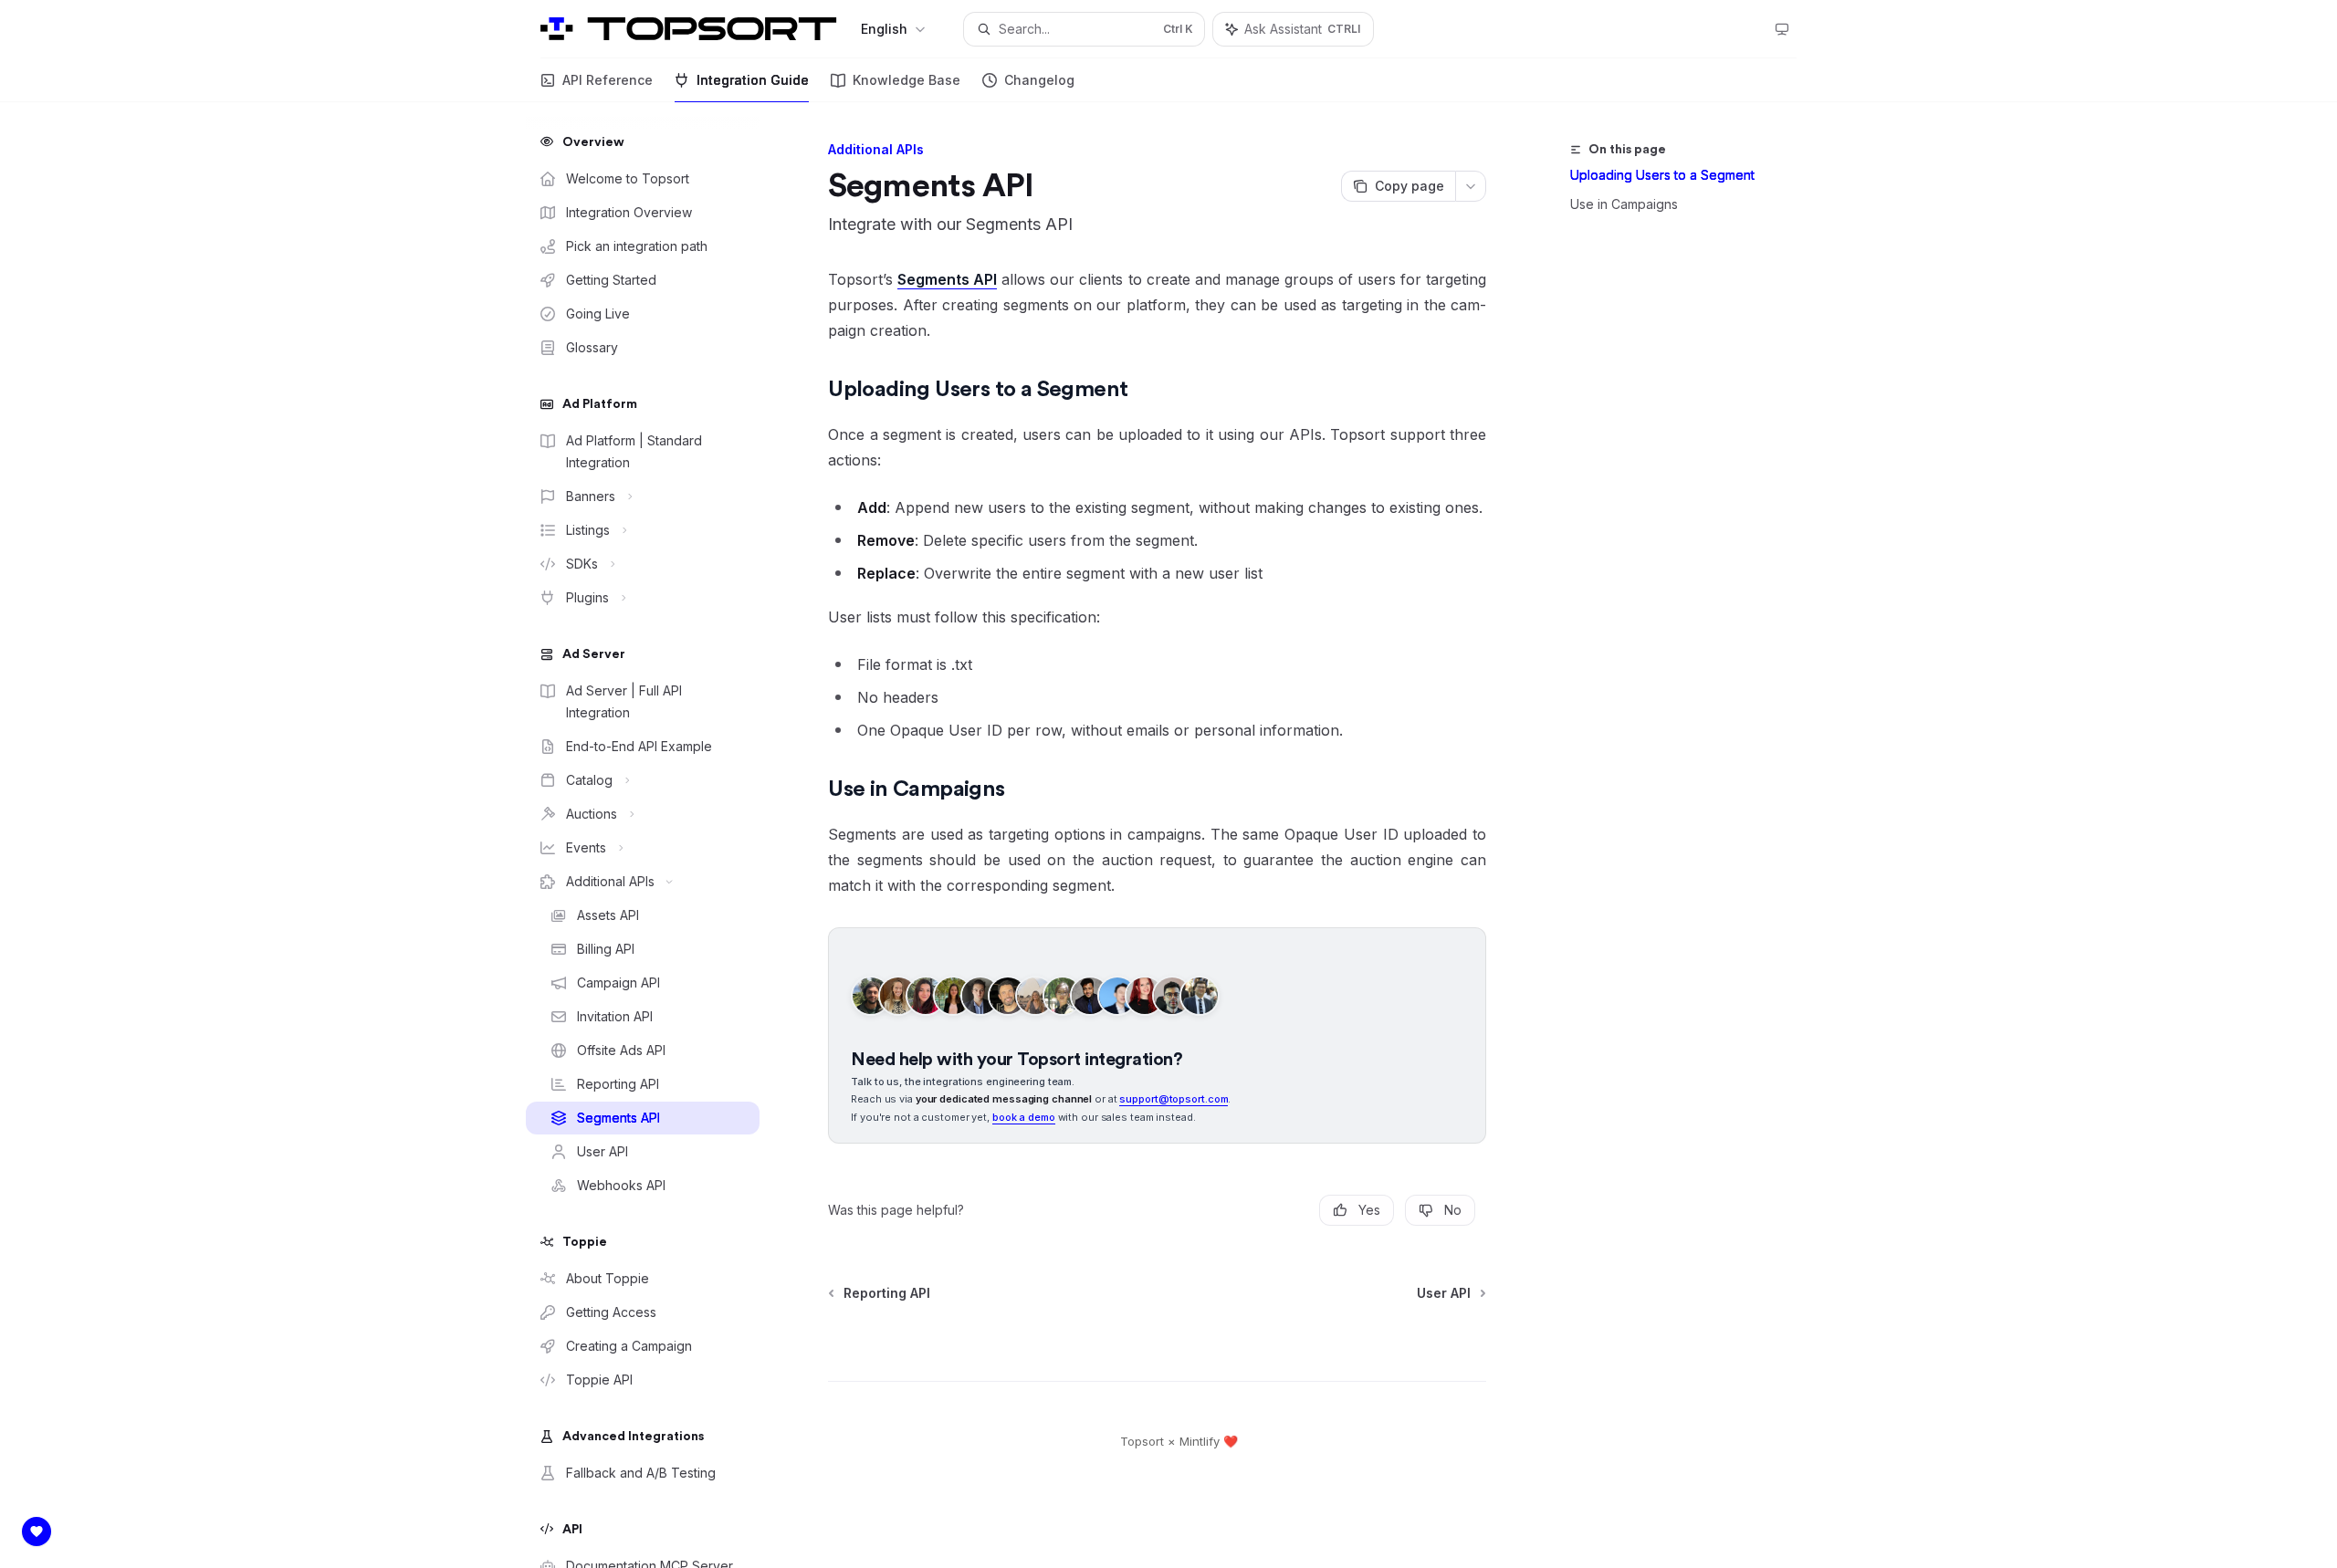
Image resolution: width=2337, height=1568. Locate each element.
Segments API (947, 279)
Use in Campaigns (1624, 204)
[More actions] (1471, 186)
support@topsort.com (1174, 1099)
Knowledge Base (907, 80)
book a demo (1024, 1117)
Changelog (1039, 80)
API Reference (608, 80)
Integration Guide (753, 80)
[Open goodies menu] (37, 1531)
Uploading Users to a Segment (1662, 175)
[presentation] (657, 835)
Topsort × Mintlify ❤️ (1179, 1441)
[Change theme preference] (1782, 29)
